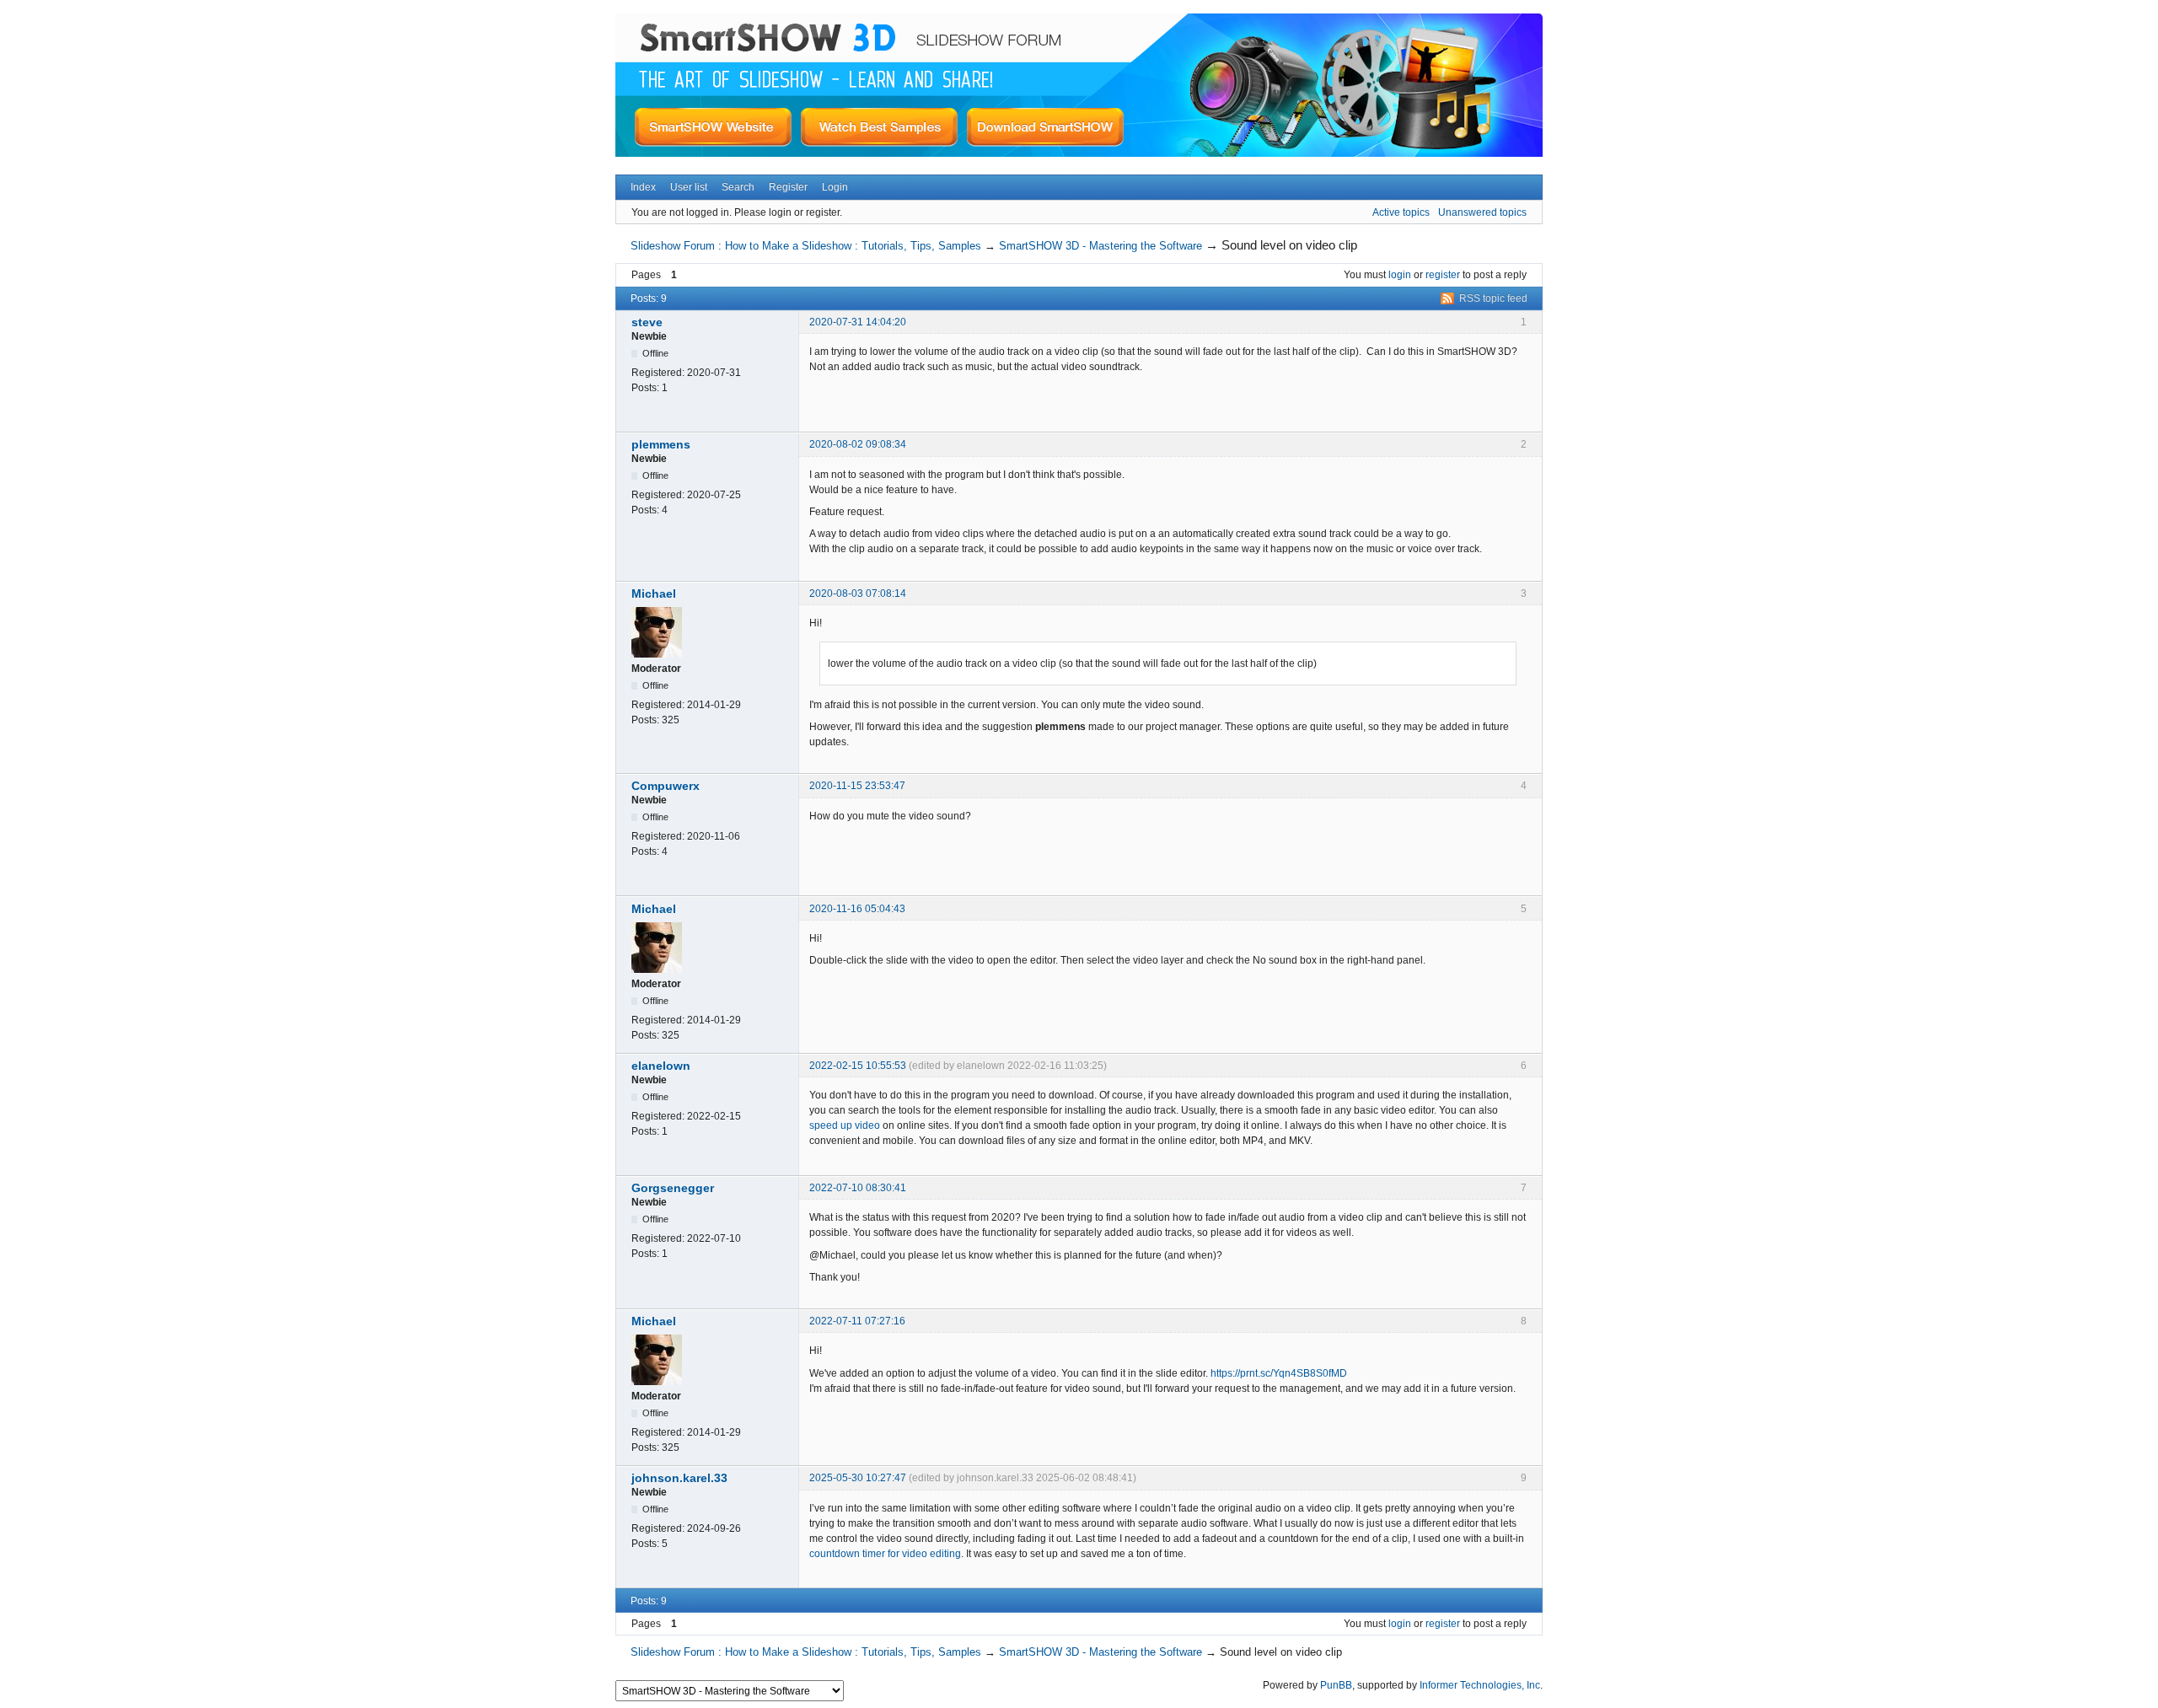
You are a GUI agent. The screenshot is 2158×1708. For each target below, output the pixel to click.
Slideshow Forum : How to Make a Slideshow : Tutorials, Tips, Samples (806, 246)
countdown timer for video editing (885, 1554)
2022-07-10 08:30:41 (858, 1188)
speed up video (845, 1125)
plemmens (661, 444)
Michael (654, 594)
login (1400, 275)
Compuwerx (666, 786)
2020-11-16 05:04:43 (857, 909)
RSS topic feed (1493, 298)
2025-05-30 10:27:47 (858, 1478)
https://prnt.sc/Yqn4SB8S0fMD (1279, 1373)
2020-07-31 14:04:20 (858, 322)
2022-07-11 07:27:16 (857, 1321)
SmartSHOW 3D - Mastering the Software (1100, 246)
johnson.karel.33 (679, 1478)
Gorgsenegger (673, 1188)
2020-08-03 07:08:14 (858, 594)
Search (738, 187)
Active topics (1401, 212)
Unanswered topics (1482, 212)
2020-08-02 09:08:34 (858, 444)
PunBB (1336, 1685)
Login (835, 187)
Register (788, 187)
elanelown (661, 1066)
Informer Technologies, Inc (1480, 1685)
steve (647, 322)
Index (643, 187)
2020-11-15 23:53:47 (857, 786)
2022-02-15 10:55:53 (858, 1066)
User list (689, 187)
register (1443, 275)
